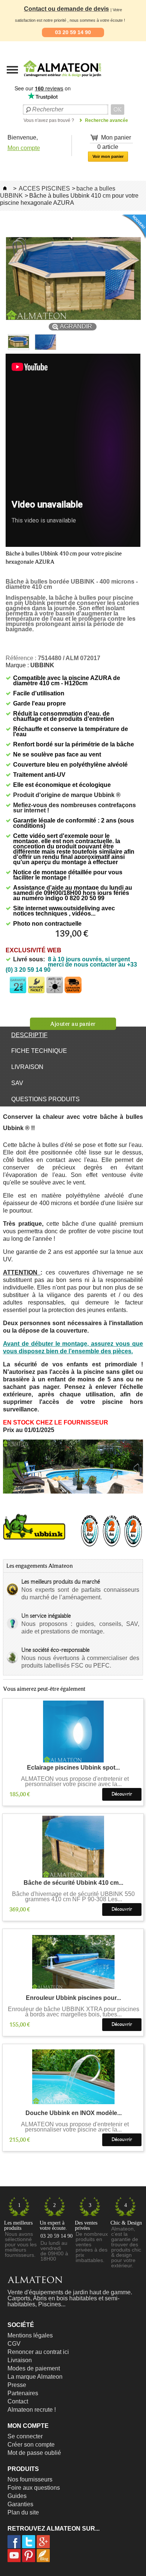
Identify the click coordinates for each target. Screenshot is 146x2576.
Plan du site (23, 2512)
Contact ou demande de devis (66, 9)
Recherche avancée (107, 120)
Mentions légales (30, 2335)
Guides (17, 2496)
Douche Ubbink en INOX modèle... (74, 2113)
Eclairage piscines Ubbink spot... (73, 1768)
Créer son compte (31, 2445)
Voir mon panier (108, 156)
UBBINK (42, 665)
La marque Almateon (35, 2377)
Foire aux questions (34, 2488)
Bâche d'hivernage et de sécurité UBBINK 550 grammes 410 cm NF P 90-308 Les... (73, 1897)
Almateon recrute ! (32, 2410)
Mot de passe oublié (34, 2453)
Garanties (20, 2504)
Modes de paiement (34, 2368)
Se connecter (25, 2436)
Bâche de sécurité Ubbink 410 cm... (73, 1883)
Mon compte (24, 148)
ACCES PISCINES (44, 188)
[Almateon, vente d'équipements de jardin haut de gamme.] (43, 79)
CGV (14, 2344)
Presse (17, 2385)
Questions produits (45, 1099)
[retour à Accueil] (5, 188)
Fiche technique (39, 1051)
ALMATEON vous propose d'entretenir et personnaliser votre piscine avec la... (74, 1782)
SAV (17, 1083)
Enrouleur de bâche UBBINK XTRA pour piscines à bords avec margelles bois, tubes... (74, 2012)
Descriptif (29, 1035)
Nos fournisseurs (30, 2479)
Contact (18, 2401)
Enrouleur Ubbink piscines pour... (73, 1998)
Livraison (27, 1067)
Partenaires (23, 2393)
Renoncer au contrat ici (38, 2352)
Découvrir (122, 1794)
